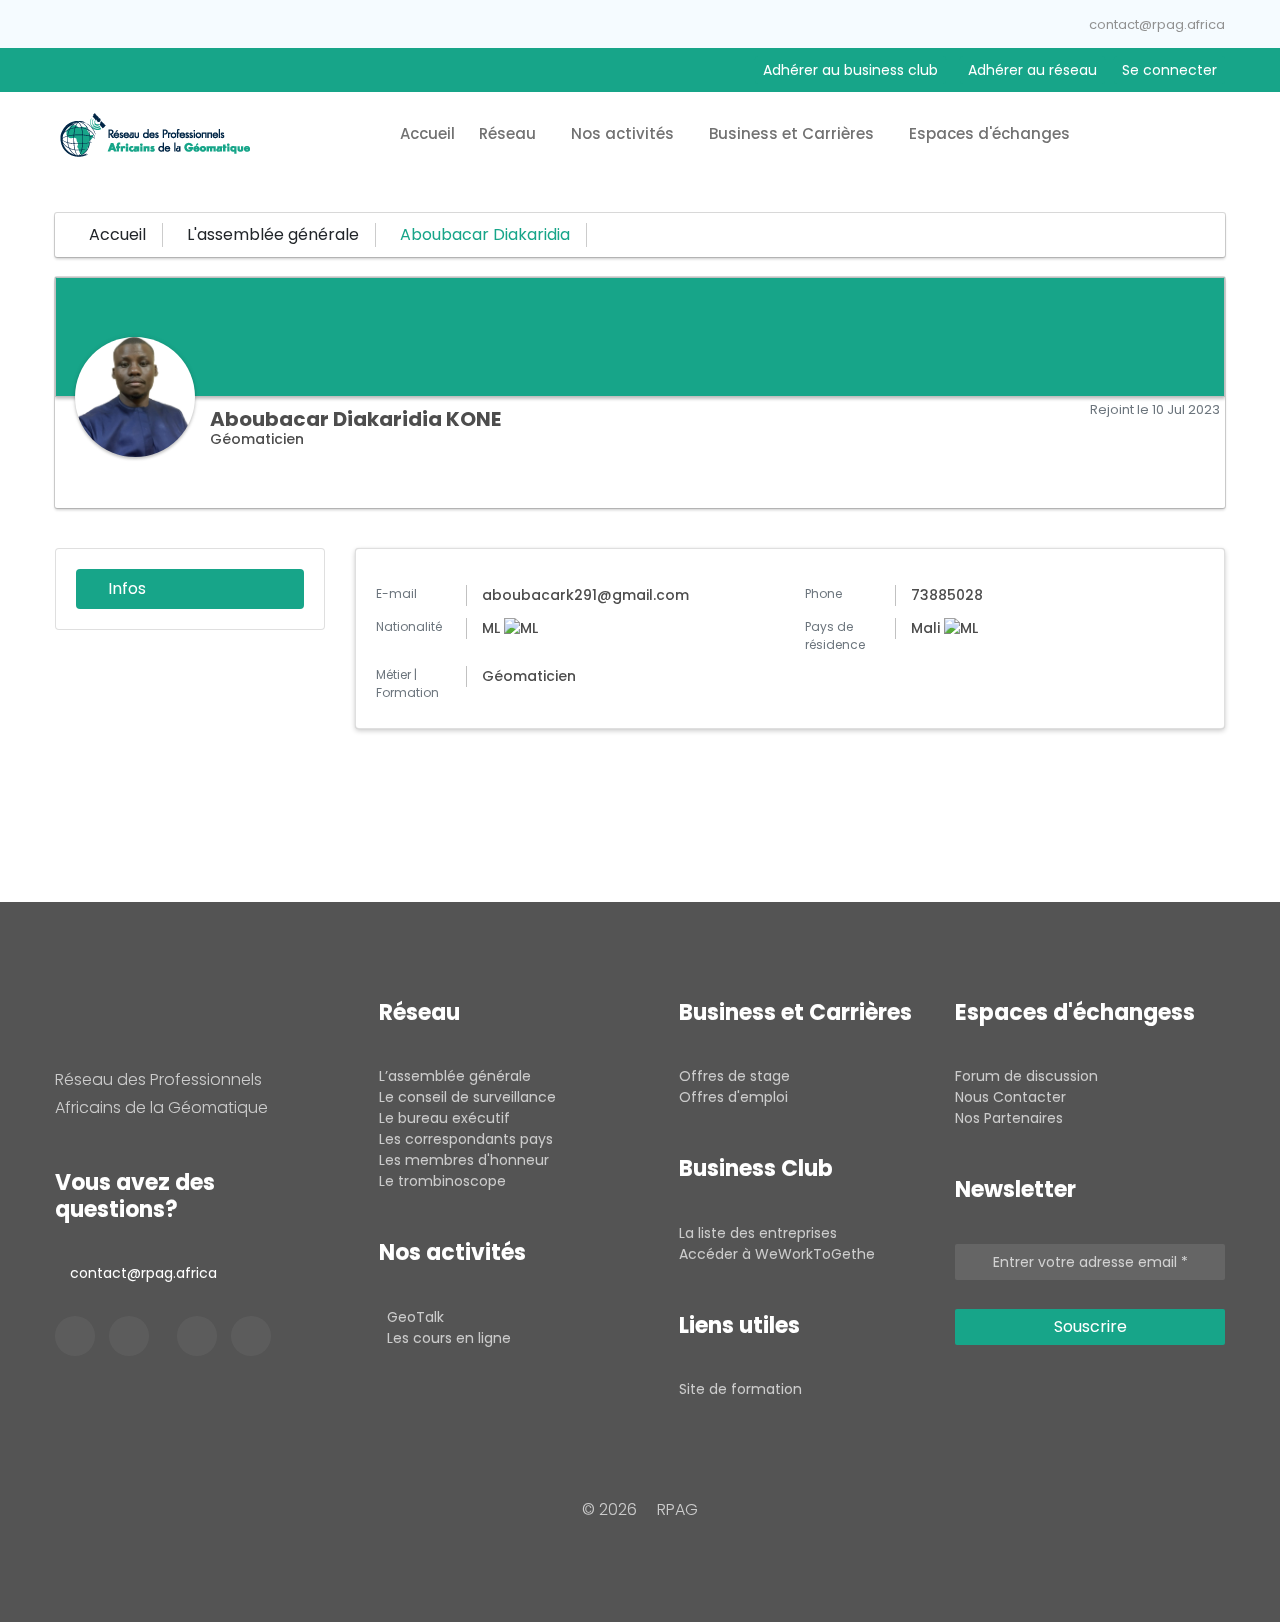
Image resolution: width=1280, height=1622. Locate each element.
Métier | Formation (407, 683)
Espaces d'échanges (991, 133)
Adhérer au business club (850, 70)
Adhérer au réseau (1032, 70)
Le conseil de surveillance (467, 1097)
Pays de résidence (835, 635)
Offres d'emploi (733, 1097)
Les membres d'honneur (464, 1160)
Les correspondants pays (466, 1139)
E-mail (396, 593)
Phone (823, 593)
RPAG (677, 1509)
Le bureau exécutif (444, 1118)
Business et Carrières (793, 133)
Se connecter (1169, 70)
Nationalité (409, 626)
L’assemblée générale (455, 1076)
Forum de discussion (1026, 1076)
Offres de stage (734, 1076)
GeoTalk (415, 1317)
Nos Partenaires (1009, 1118)
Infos (125, 588)
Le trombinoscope (442, 1181)
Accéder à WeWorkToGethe (777, 1254)
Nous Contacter (1010, 1097)
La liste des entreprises (758, 1233)
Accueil (427, 133)
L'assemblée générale (273, 234)
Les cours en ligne (449, 1338)
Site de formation (740, 1389)
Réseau (509, 133)
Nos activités (624, 133)
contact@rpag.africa (1157, 24)
